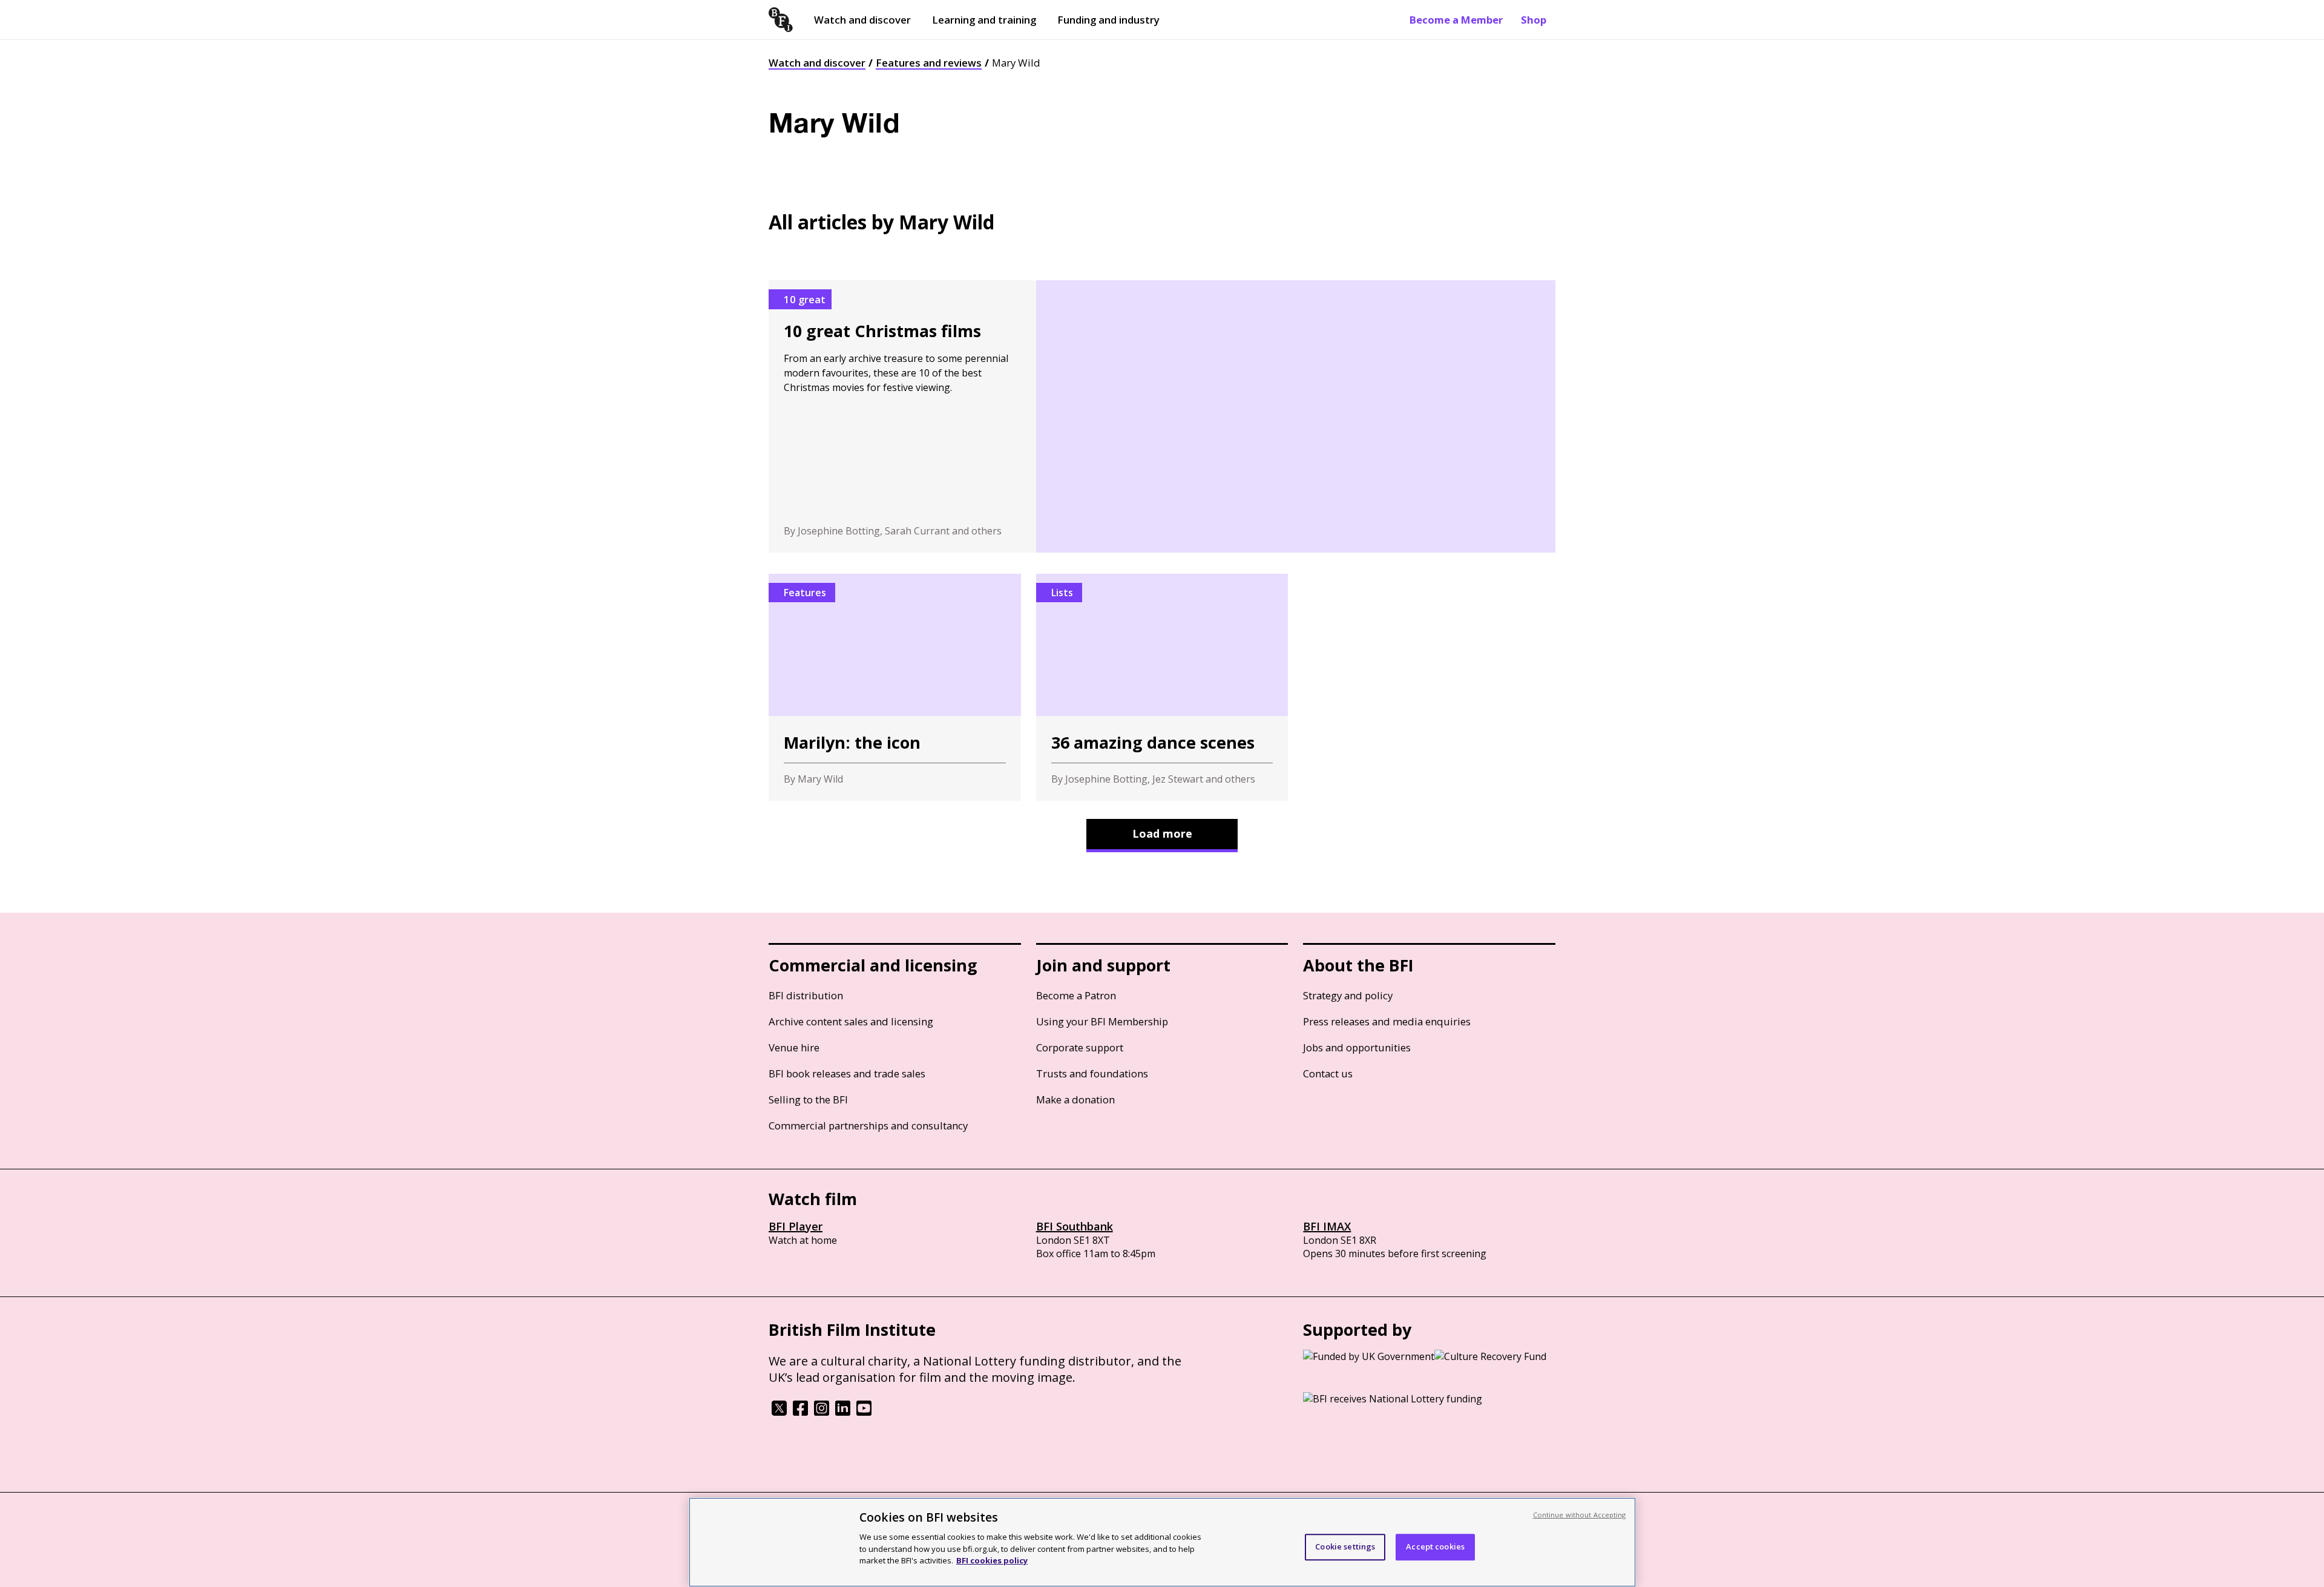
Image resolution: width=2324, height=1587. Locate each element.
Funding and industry (1108, 20)
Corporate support (1080, 1047)
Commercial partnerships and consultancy (868, 1125)
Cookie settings (1345, 1546)
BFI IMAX (1327, 1226)
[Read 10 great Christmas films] (1162, 416)
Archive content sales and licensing (851, 1021)
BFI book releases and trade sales (847, 1073)
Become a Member (1456, 20)
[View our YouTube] (864, 1412)
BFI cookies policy (992, 1560)
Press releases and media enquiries (1387, 1021)
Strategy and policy (1348, 995)
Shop (1534, 20)
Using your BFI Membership (1102, 1021)
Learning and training (984, 20)
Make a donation (1075, 1099)
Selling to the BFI (808, 1099)
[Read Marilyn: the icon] (895, 687)
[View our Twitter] (779, 1412)
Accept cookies (1435, 1546)
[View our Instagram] (822, 1412)
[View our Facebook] (800, 1412)
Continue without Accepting (1580, 1515)
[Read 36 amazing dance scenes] (1162, 687)
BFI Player (796, 1226)
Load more (1162, 833)
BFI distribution (806, 995)
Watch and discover (862, 20)
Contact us (1328, 1073)
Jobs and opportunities (1357, 1047)
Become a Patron (1076, 995)
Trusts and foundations (1092, 1073)
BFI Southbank (1075, 1226)
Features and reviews (929, 63)
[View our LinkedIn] (843, 1412)
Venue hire (794, 1047)
